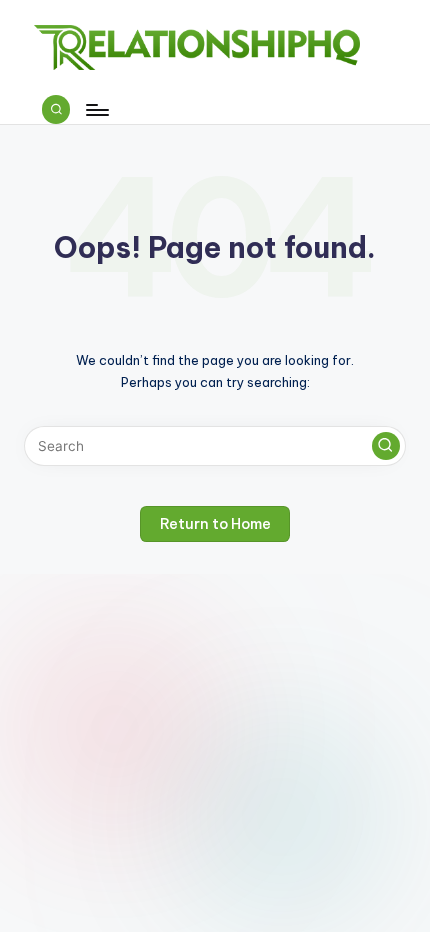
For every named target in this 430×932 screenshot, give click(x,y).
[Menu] (96, 109)
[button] (386, 446)
